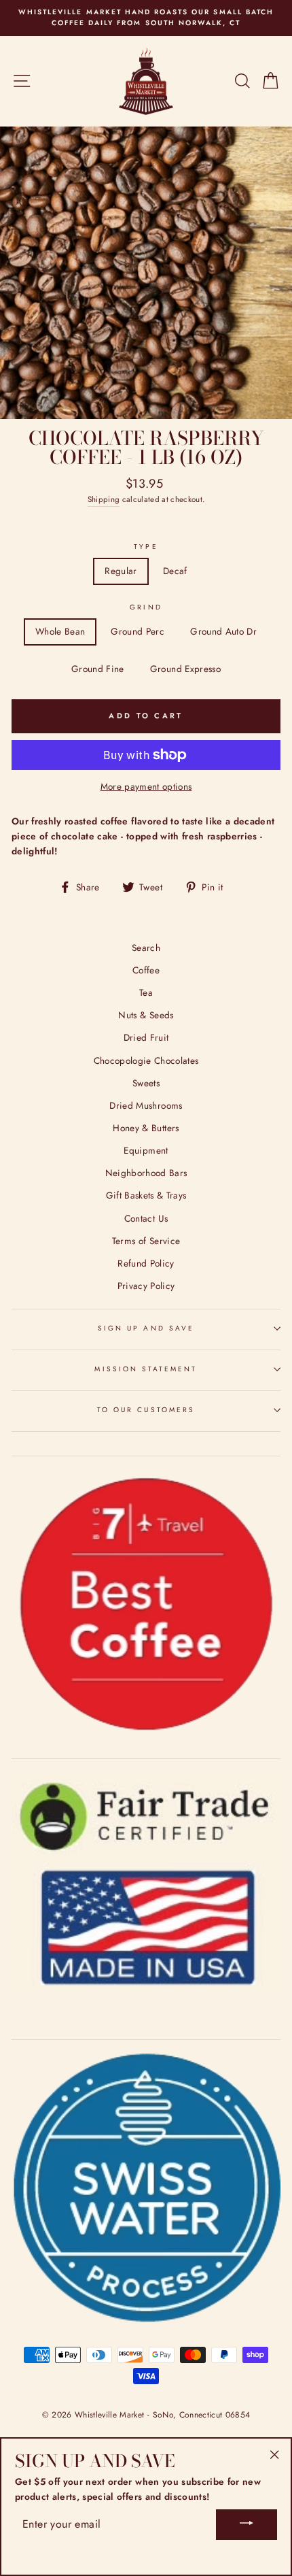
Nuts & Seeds (146, 1015)
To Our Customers (146, 1410)
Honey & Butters (146, 1128)
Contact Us (146, 1218)
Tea (146, 992)
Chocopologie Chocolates (146, 1060)
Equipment (146, 1150)
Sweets (146, 1083)
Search (146, 948)
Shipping (104, 499)
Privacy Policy (146, 1286)
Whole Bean (60, 631)
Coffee (146, 970)
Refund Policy (146, 1263)
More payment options (146, 786)
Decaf (175, 571)
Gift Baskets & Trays (146, 1195)
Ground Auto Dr (223, 631)
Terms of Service (146, 1241)
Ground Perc (138, 631)
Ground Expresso (185, 669)
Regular (121, 571)
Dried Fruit (146, 1037)
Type (146, 547)
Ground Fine (98, 669)
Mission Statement (146, 1369)
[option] (146, 18)
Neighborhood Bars (146, 1173)
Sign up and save (146, 1328)
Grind (146, 607)
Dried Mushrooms (146, 1105)
